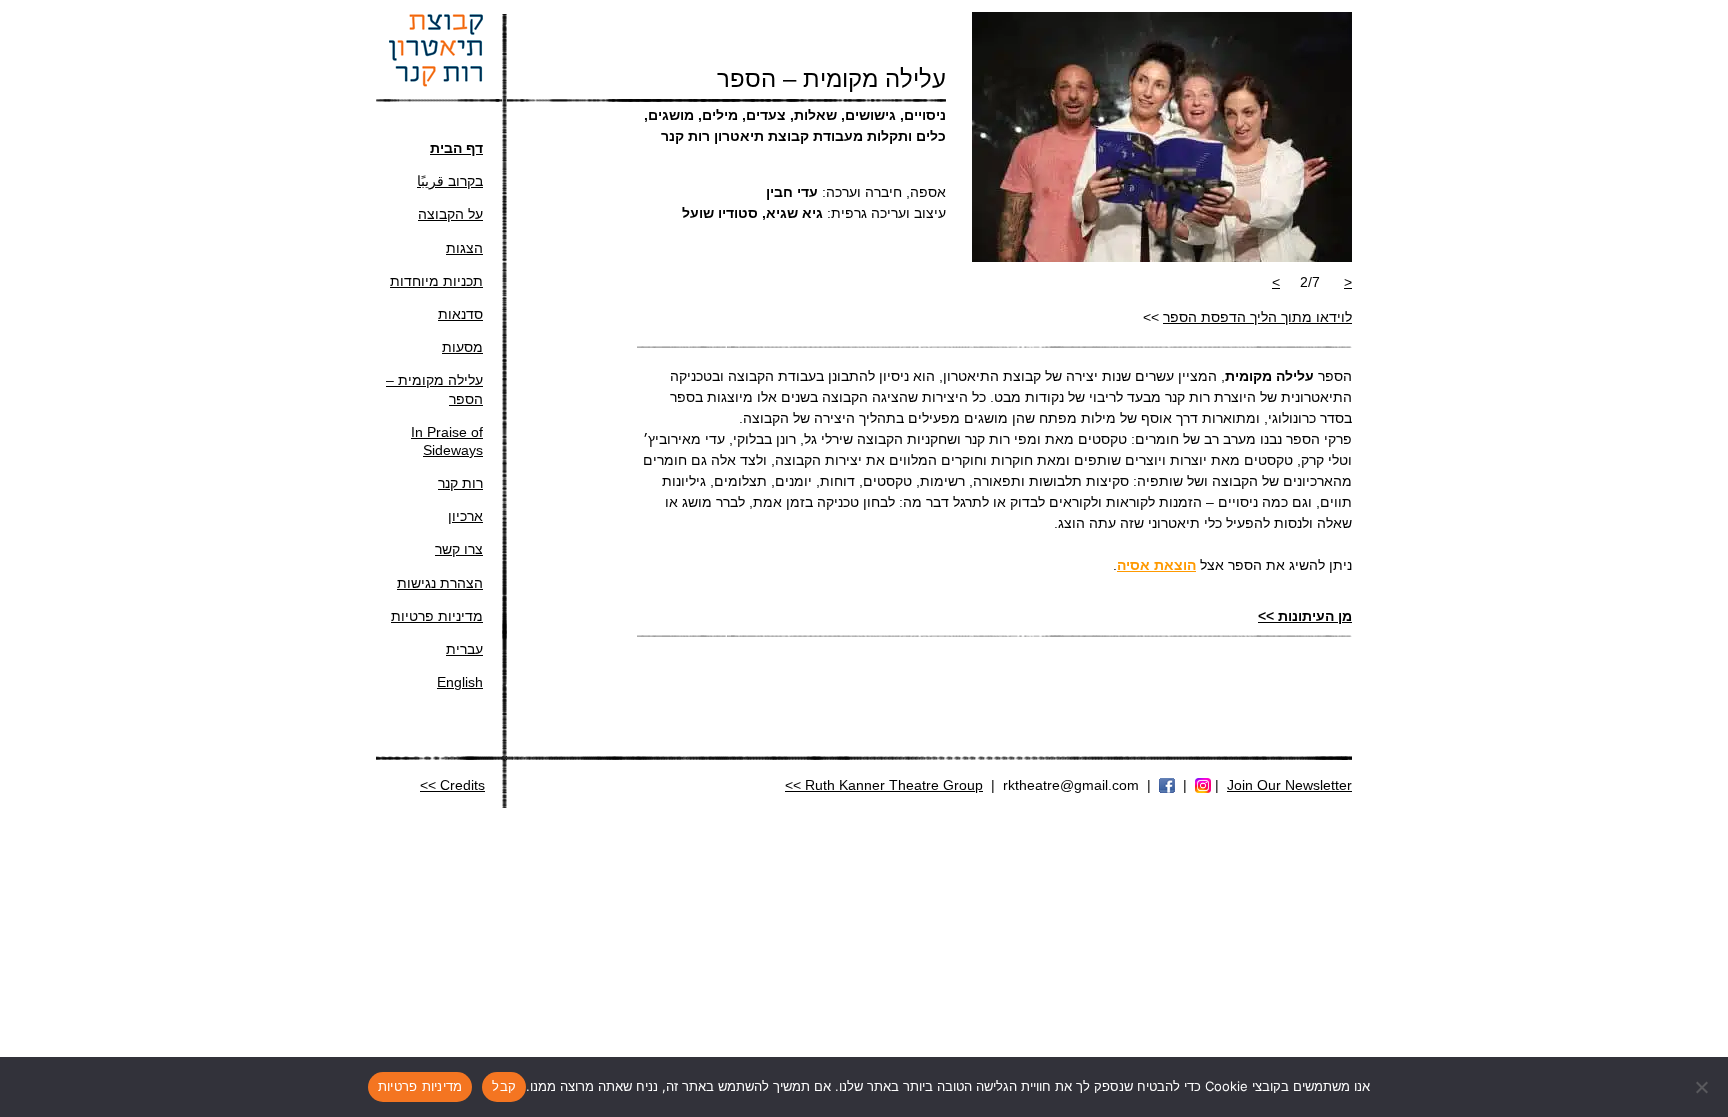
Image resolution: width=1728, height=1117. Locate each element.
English (460, 682)
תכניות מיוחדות (436, 281)
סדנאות (460, 314)
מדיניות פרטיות (437, 616)
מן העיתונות (1305, 616)
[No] (1703, 1087)
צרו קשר (459, 549)
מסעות (462, 347)
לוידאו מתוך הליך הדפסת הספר (1257, 317)
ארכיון (465, 516)
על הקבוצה (450, 214)
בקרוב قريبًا (450, 181)
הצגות (464, 248)
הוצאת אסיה (1156, 565)
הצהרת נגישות (440, 583)
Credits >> (452, 785)
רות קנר (460, 483)
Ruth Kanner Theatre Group (894, 785)
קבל (504, 1086)
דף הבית (456, 148)
